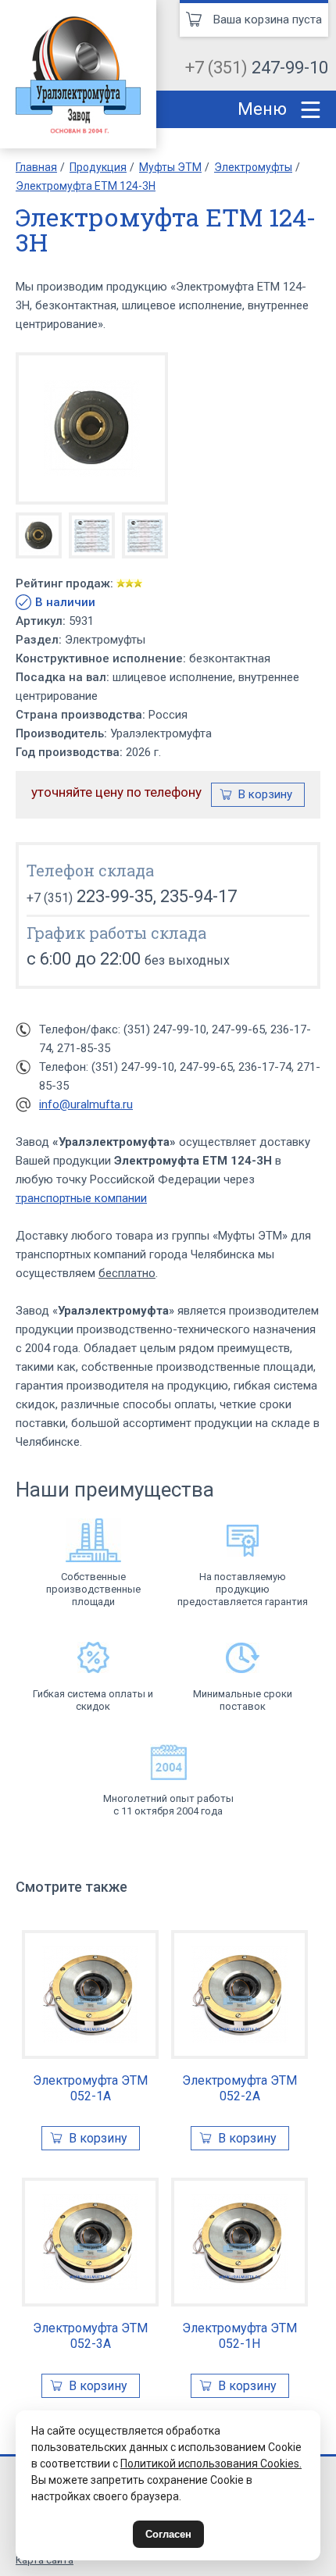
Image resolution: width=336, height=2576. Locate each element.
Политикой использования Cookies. (211, 2464)
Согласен (168, 2534)
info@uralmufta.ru (86, 1104)
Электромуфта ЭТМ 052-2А (239, 2088)
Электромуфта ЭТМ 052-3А (90, 2336)
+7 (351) (257, 68)
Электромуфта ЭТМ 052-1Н (239, 2336)
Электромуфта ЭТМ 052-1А (90, 2088)
